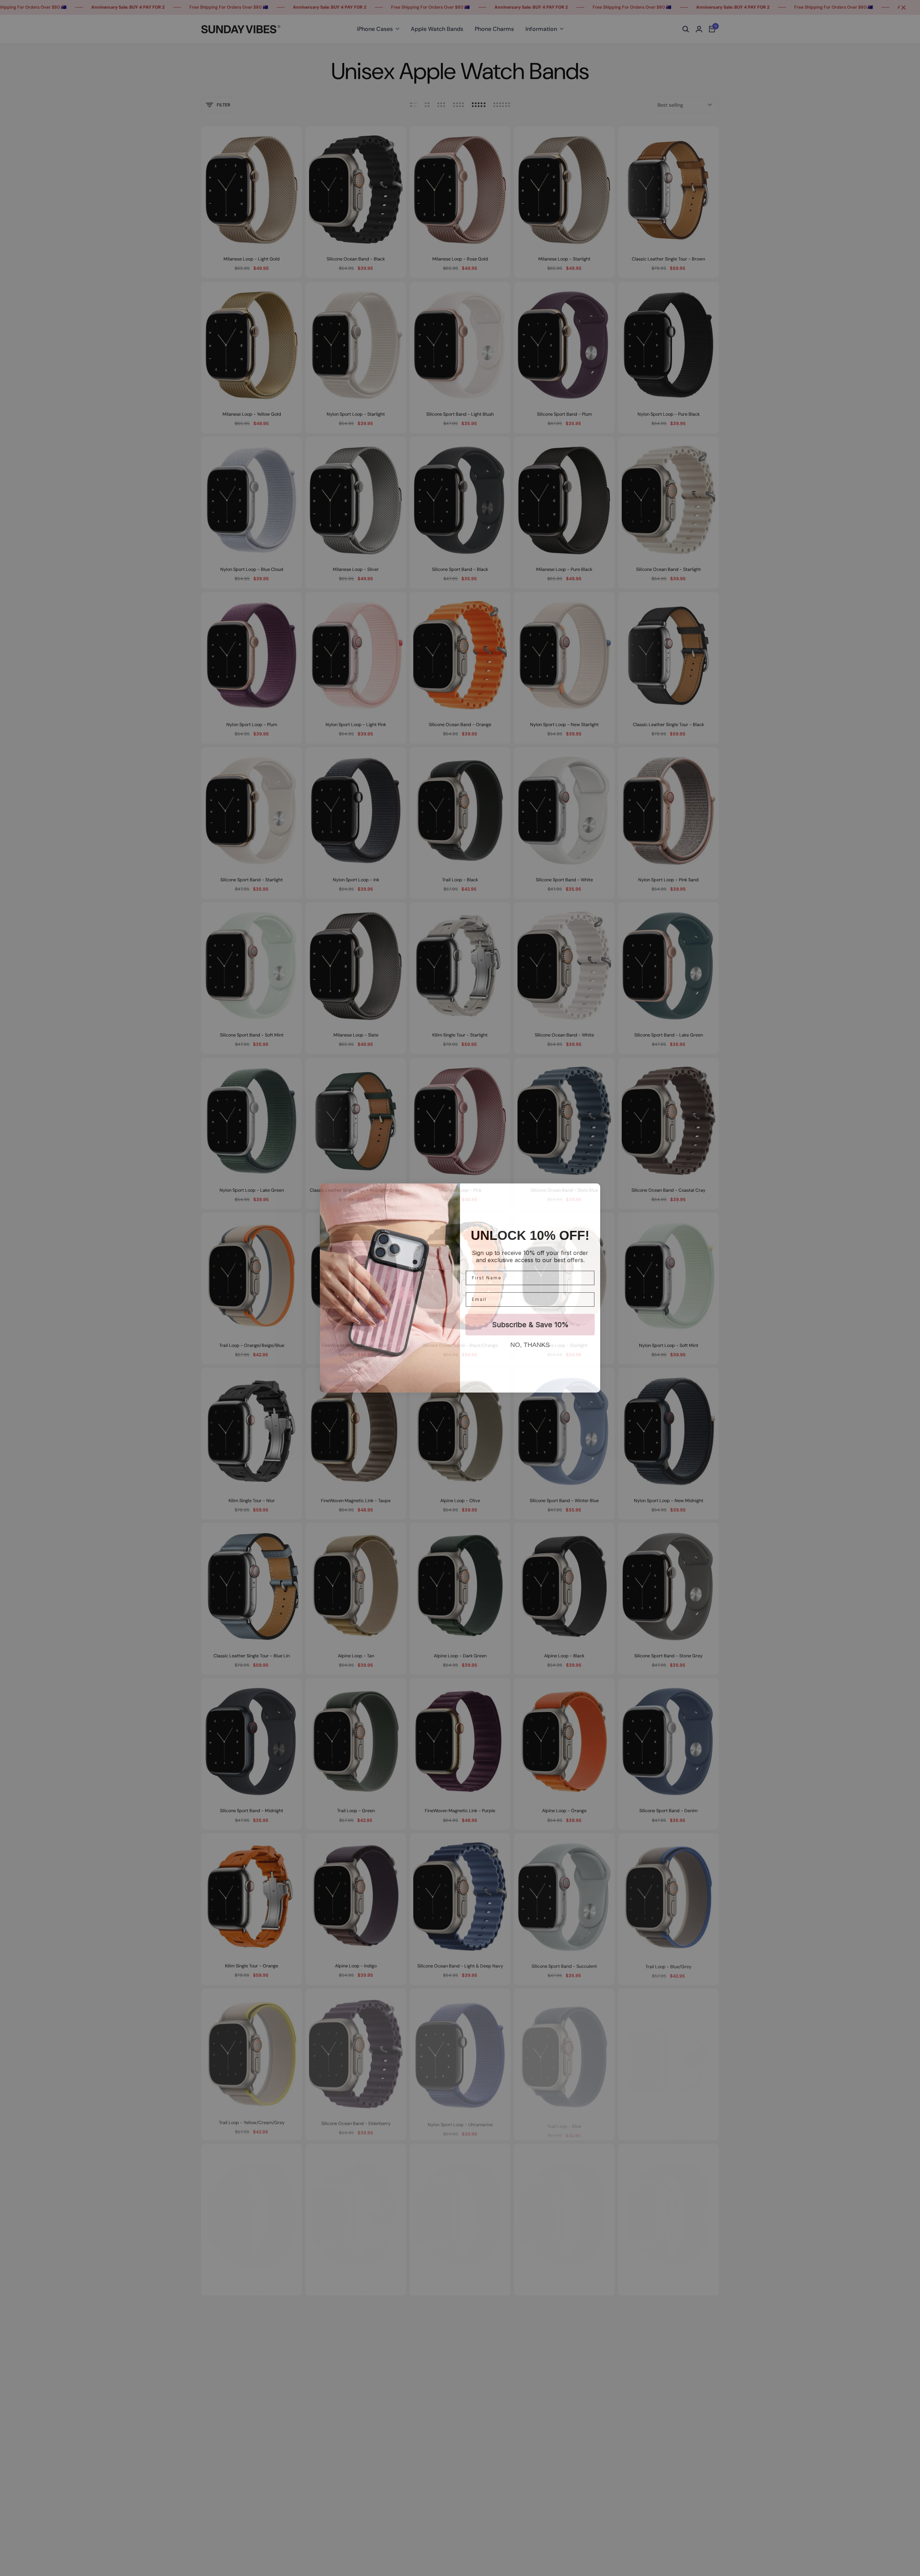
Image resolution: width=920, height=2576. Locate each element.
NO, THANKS (530, 1345)
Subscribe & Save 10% (530, 1325)
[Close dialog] (592, 1191)
